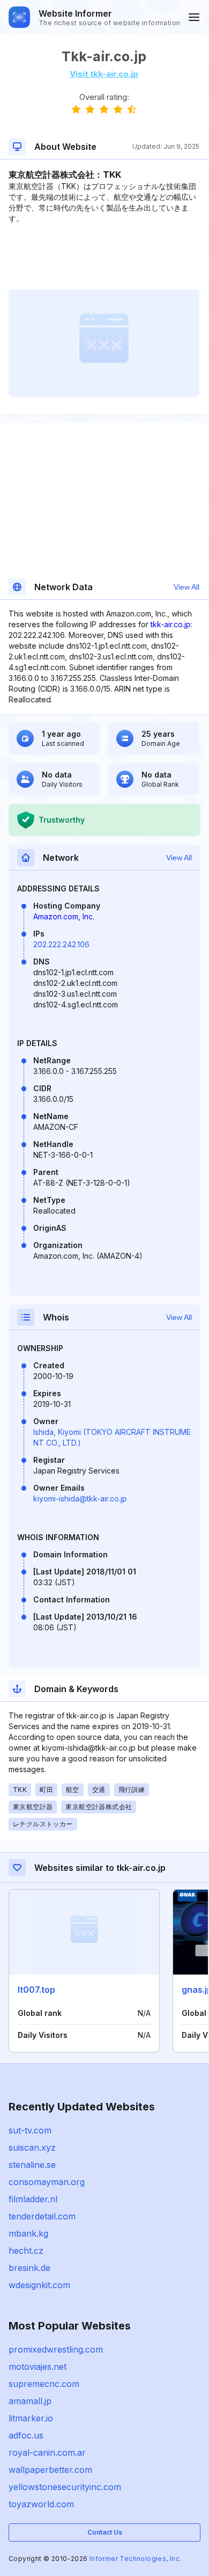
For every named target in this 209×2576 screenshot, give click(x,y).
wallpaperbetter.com (50, 2470)
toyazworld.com (41, 2504)
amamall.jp (30, 2401)
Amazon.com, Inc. (64, 916)
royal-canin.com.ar (47, 2452)
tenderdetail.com (42, 2216)
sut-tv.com (30, 2130)
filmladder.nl (33, 2199)
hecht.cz (26, 2251)
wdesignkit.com (39, 2285)
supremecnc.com (44, 2384)
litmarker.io (31, 2418)
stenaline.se (32, 2165)
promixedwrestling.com (56, 2349)
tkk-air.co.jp (171, 624)
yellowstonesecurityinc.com (65, 2487)
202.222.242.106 (61, 944)
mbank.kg (28, 2233)
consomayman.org (47, 2182)
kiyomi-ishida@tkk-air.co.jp (80, 1499)
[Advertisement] (104, 257)
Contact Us (105, 2532)
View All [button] (186, 587)
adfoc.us (26, 2435)
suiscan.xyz (32, 2147)
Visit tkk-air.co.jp (104, 74)
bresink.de (29, 2268)
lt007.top (36, 1990)
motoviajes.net (38, 2367)
